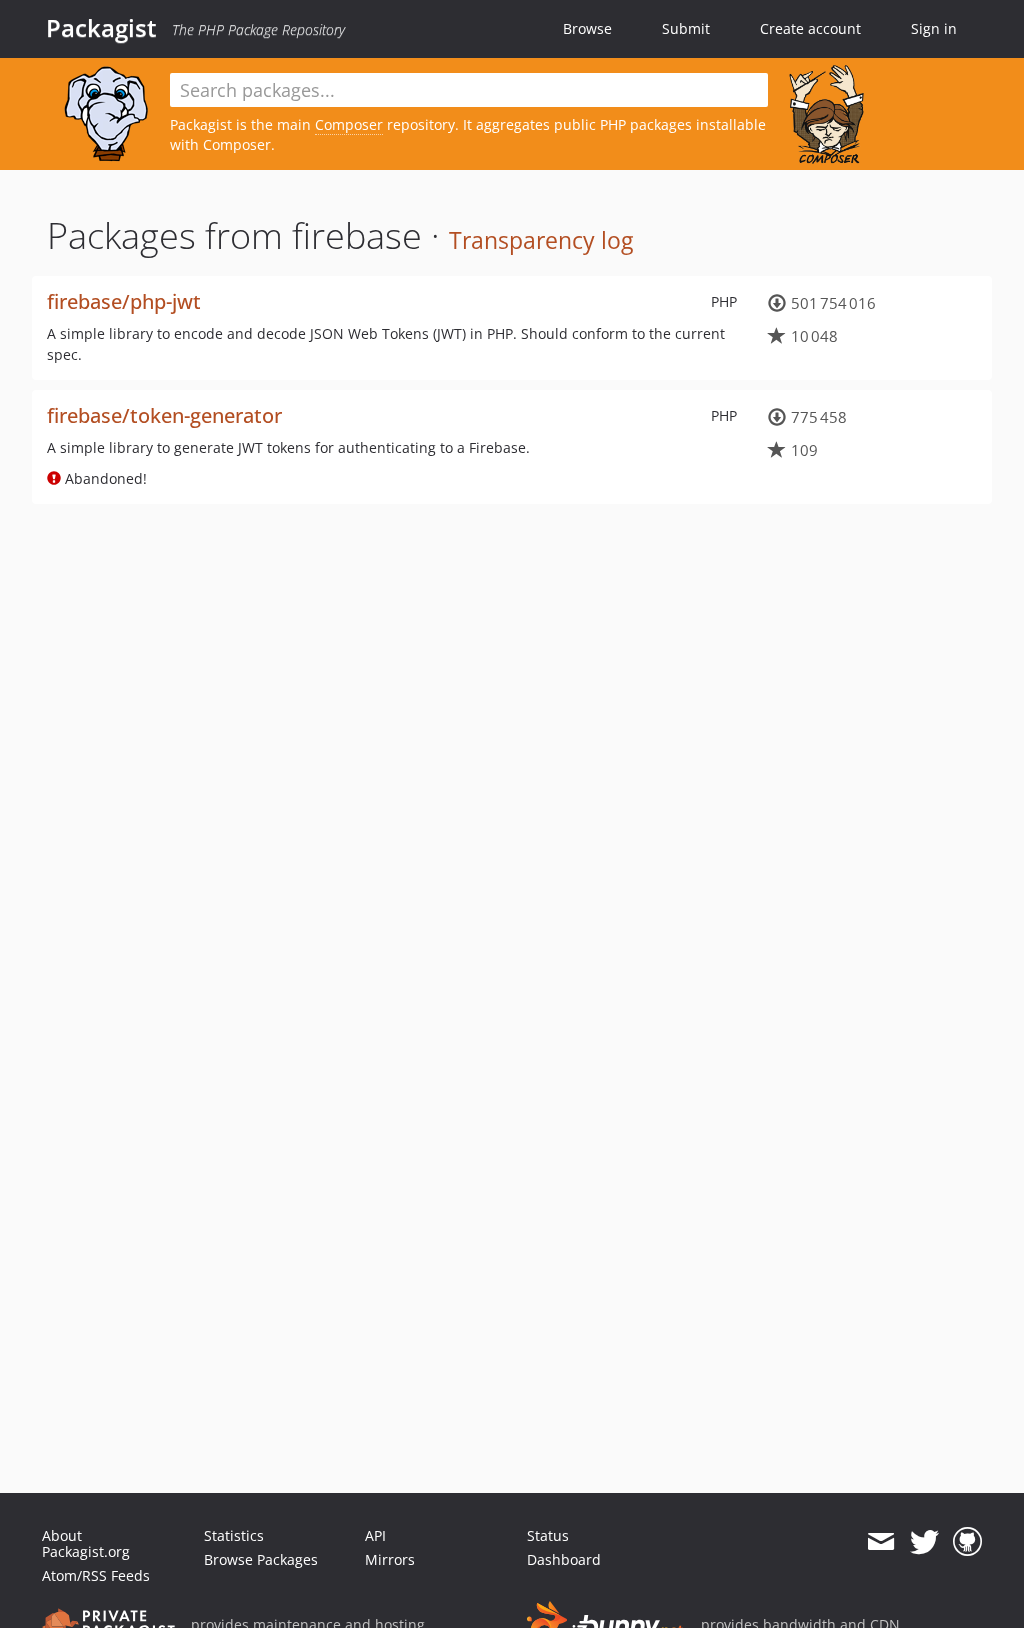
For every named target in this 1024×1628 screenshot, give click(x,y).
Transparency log (541, 240)
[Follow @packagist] (924, 1542)
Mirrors (390, 1559)
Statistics (234, 1535)
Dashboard (564, 1559)
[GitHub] (967, 1542)
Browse (587, 28)
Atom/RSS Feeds (96, 1575)
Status (548, 1535)
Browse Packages (261, 1559)
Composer (349, 124)
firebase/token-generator (164, 415)
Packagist (101, 28)
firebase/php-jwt (124, 301)
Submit (686, 28)
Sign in (934, 28)
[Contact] (880, 1542)
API (375, 1535)
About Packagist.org (86, 1543)
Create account (810, 28)
